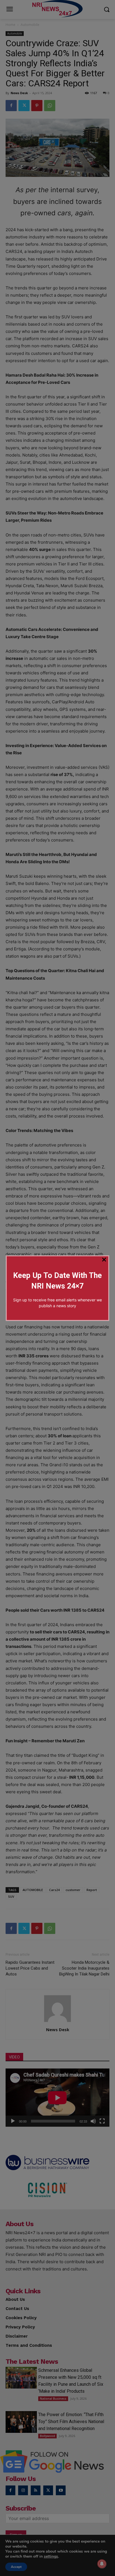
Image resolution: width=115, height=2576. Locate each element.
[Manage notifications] (102, 2564)
